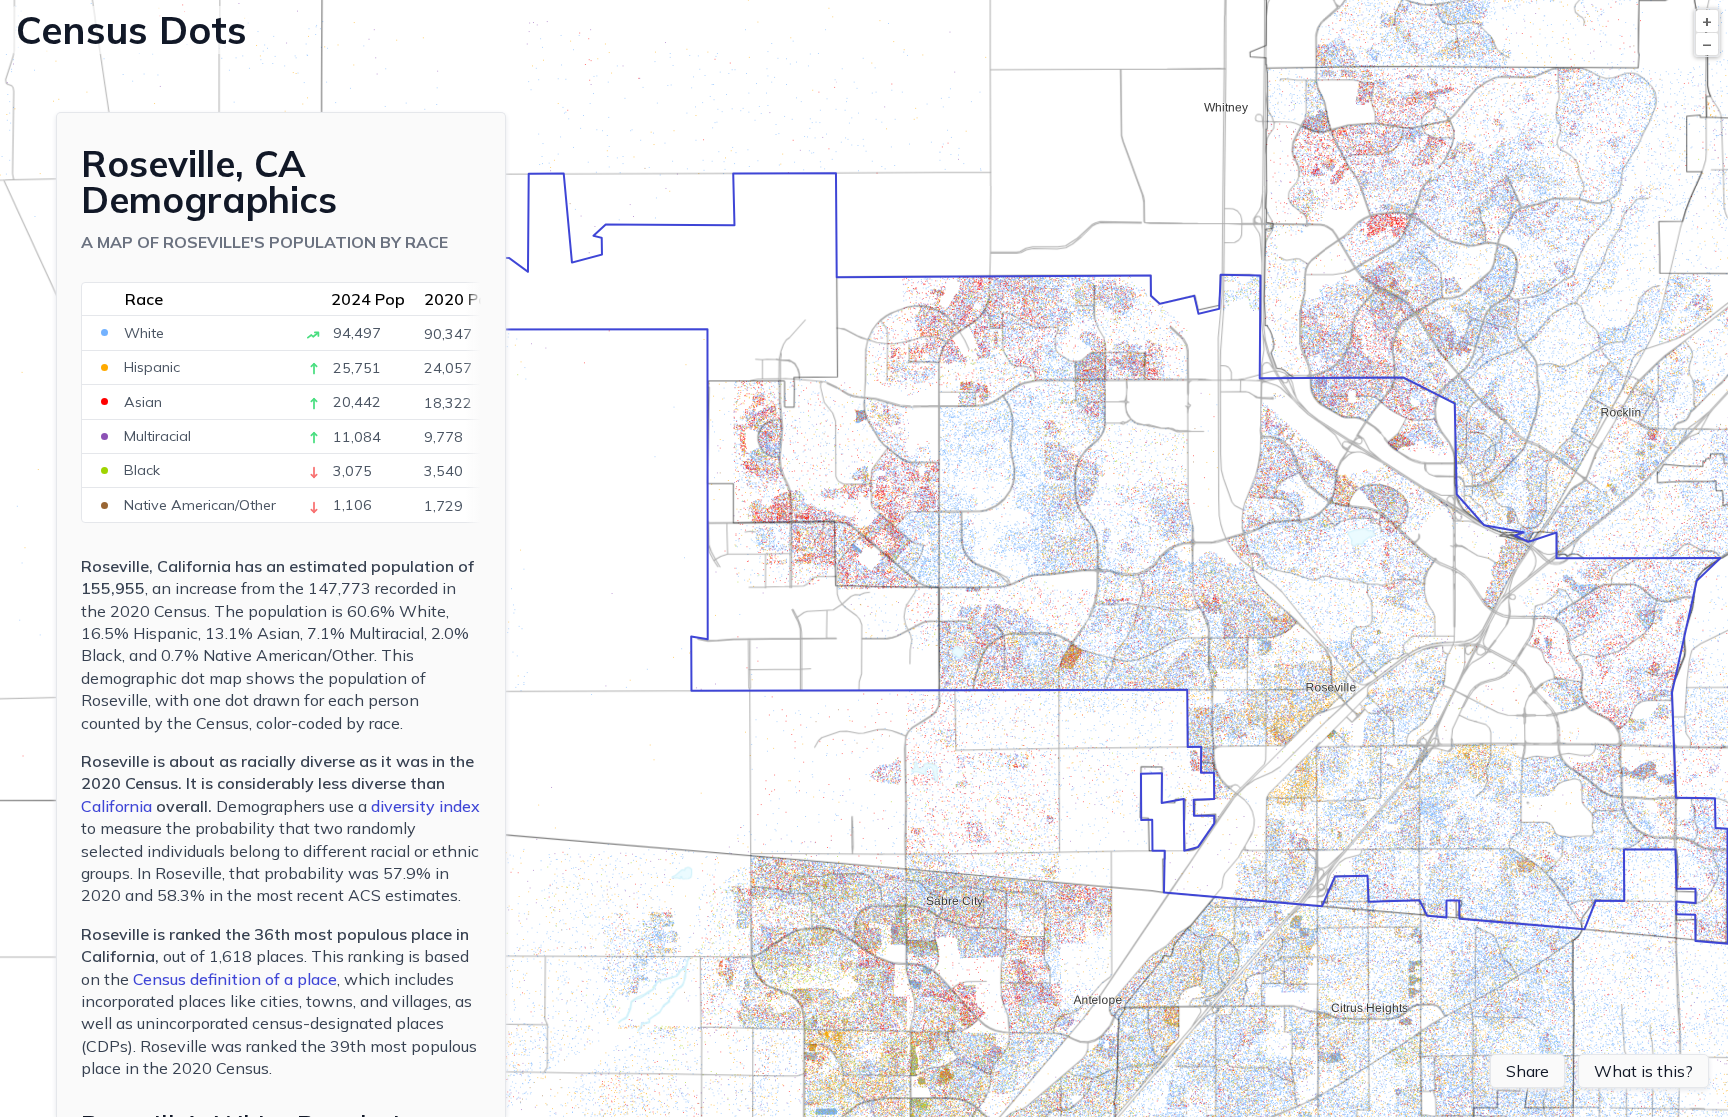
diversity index (425, 806)
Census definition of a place (235, 979)
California (116, 806)
